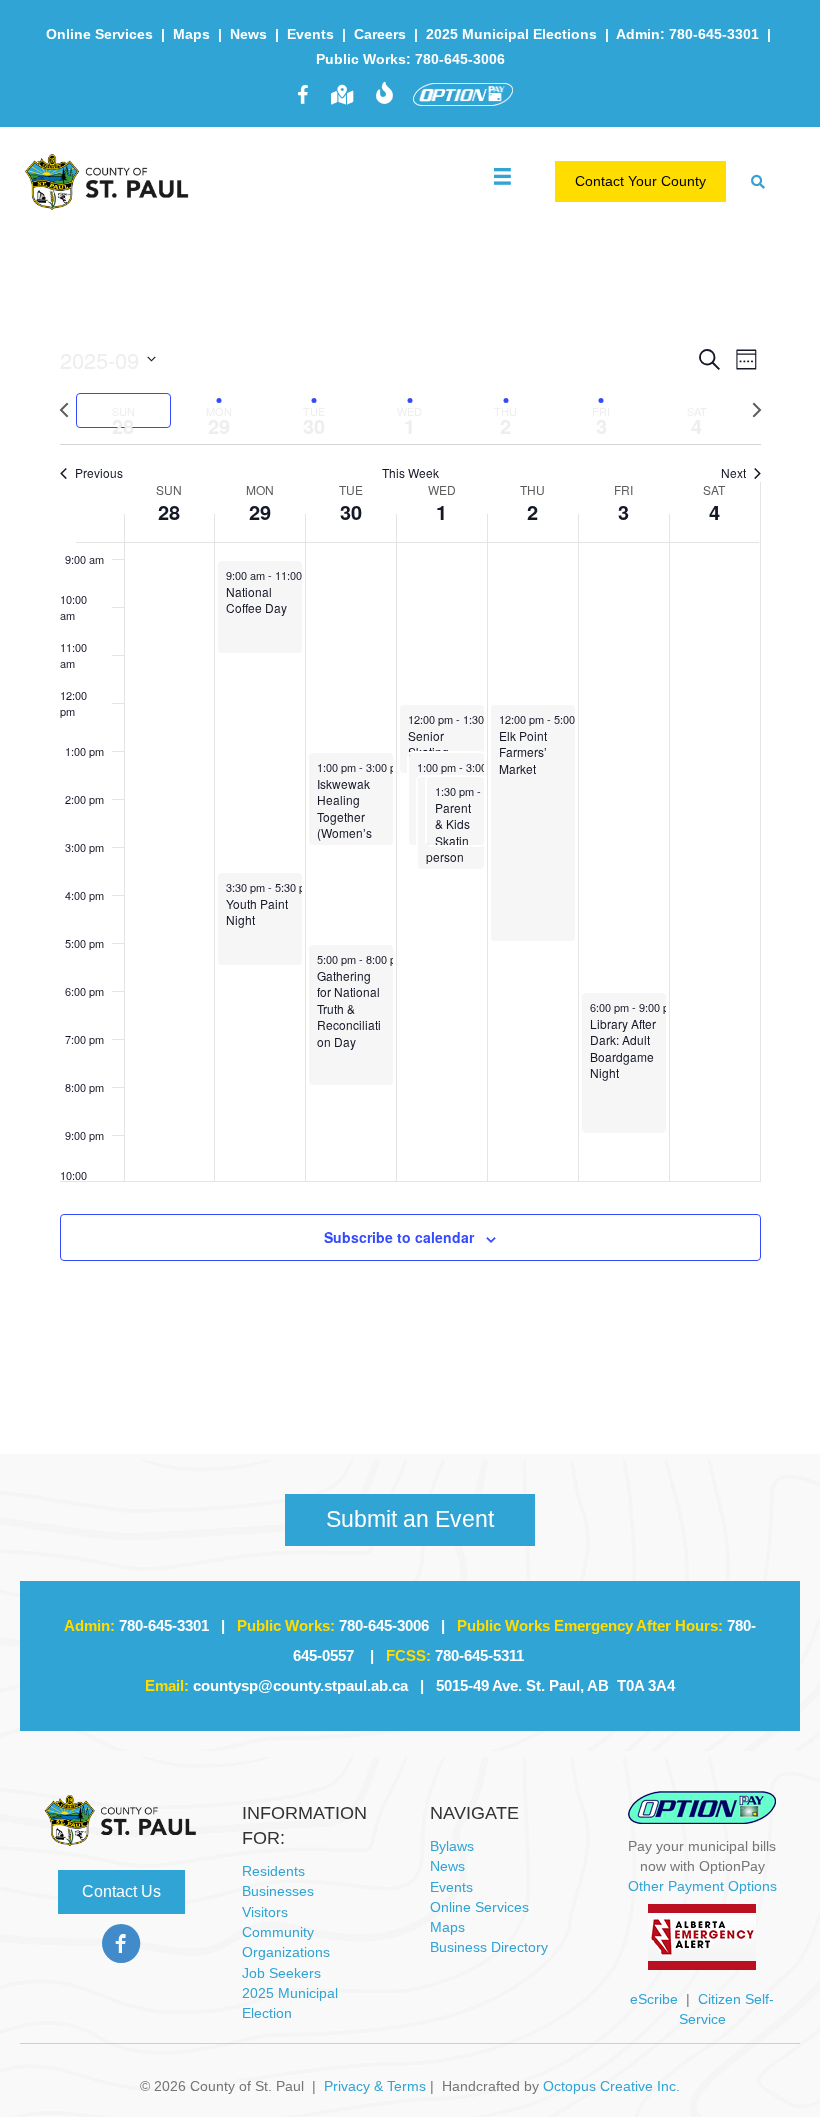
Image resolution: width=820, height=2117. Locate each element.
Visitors (265, 1912)
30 (351, 511)
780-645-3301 (164, 1625)
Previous (99, 473)
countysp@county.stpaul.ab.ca (300, 1685)
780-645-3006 (384, 1625)
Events (310, 34)
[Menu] (502, 171)
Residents (273, 1871)
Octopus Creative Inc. (611, 2086)
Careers (380, 34)
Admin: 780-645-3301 (687, 34)
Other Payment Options (702, 1886)
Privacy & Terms (375, 2086)
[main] (410, 825)
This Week (410, 473)
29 (260, 511)
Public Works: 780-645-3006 (410, 59)
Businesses (278, 1891)
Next (733, 473)
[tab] (124, 410)
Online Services (99, 34)
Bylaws (452, 1846)
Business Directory (489, 1947)
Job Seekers (281, 1973)
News (248, 34)
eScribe (654, 1999)
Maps (191, 34)
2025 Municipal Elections (511, 34)
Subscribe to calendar (399, 1237)
